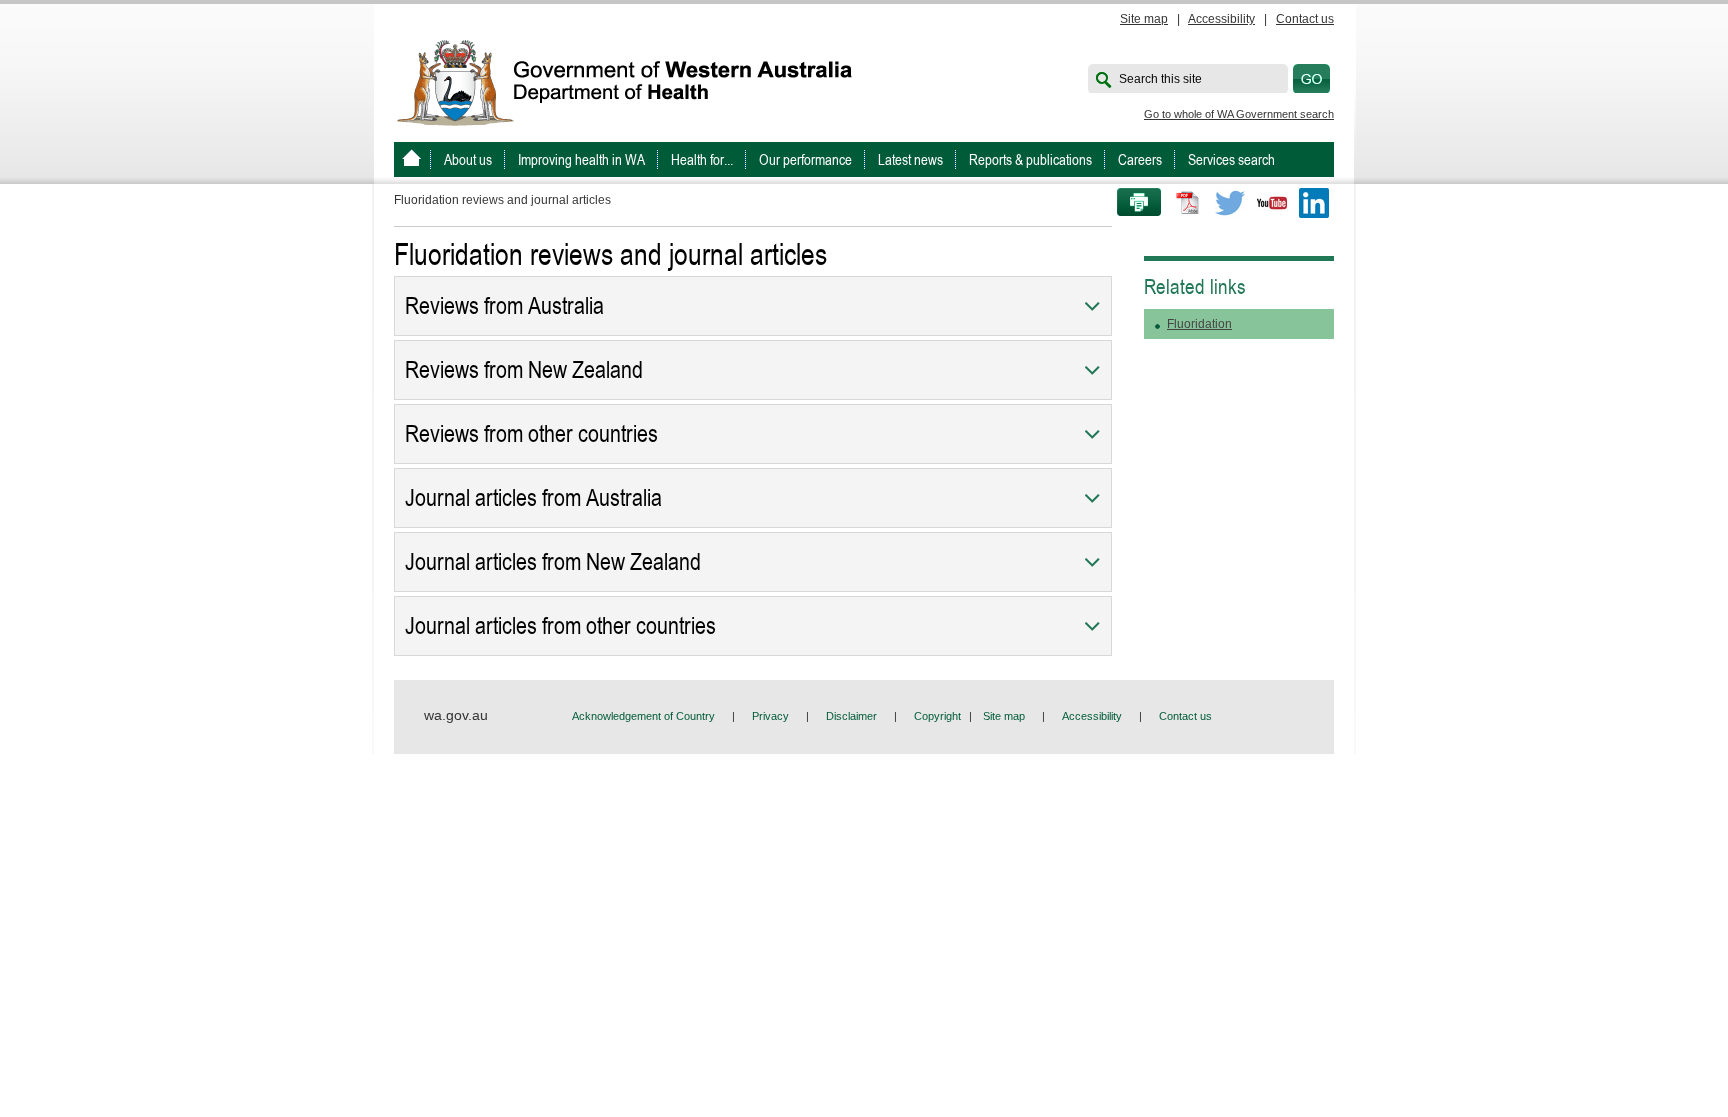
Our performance (805, 159)
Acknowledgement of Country (643, 716)
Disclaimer (851, 716)
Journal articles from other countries (560, 626)
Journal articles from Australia (533, 498)
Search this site (1160, 79)
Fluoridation (1199, 324)
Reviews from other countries (531, 434)
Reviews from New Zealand (524, 370)
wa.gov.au (456, 715)
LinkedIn (1314, 203)
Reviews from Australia (504, 306)
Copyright (937, 716)
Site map (1144, 19)
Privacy (770, 716)
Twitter (1230, 203)
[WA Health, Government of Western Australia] (411, 159)
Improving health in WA (581, 159)
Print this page (1132, 203)
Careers (1140, 159)
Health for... (702, 159)
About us (468, 159)
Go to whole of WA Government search (1239, 114)
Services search (1231, 159)
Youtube (1272, 203)
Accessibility (1221, 19)
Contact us (1305, 19)
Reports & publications (1030, 159)
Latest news (910, 159)
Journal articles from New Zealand (553, 562)
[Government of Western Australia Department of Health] (638, 81)
